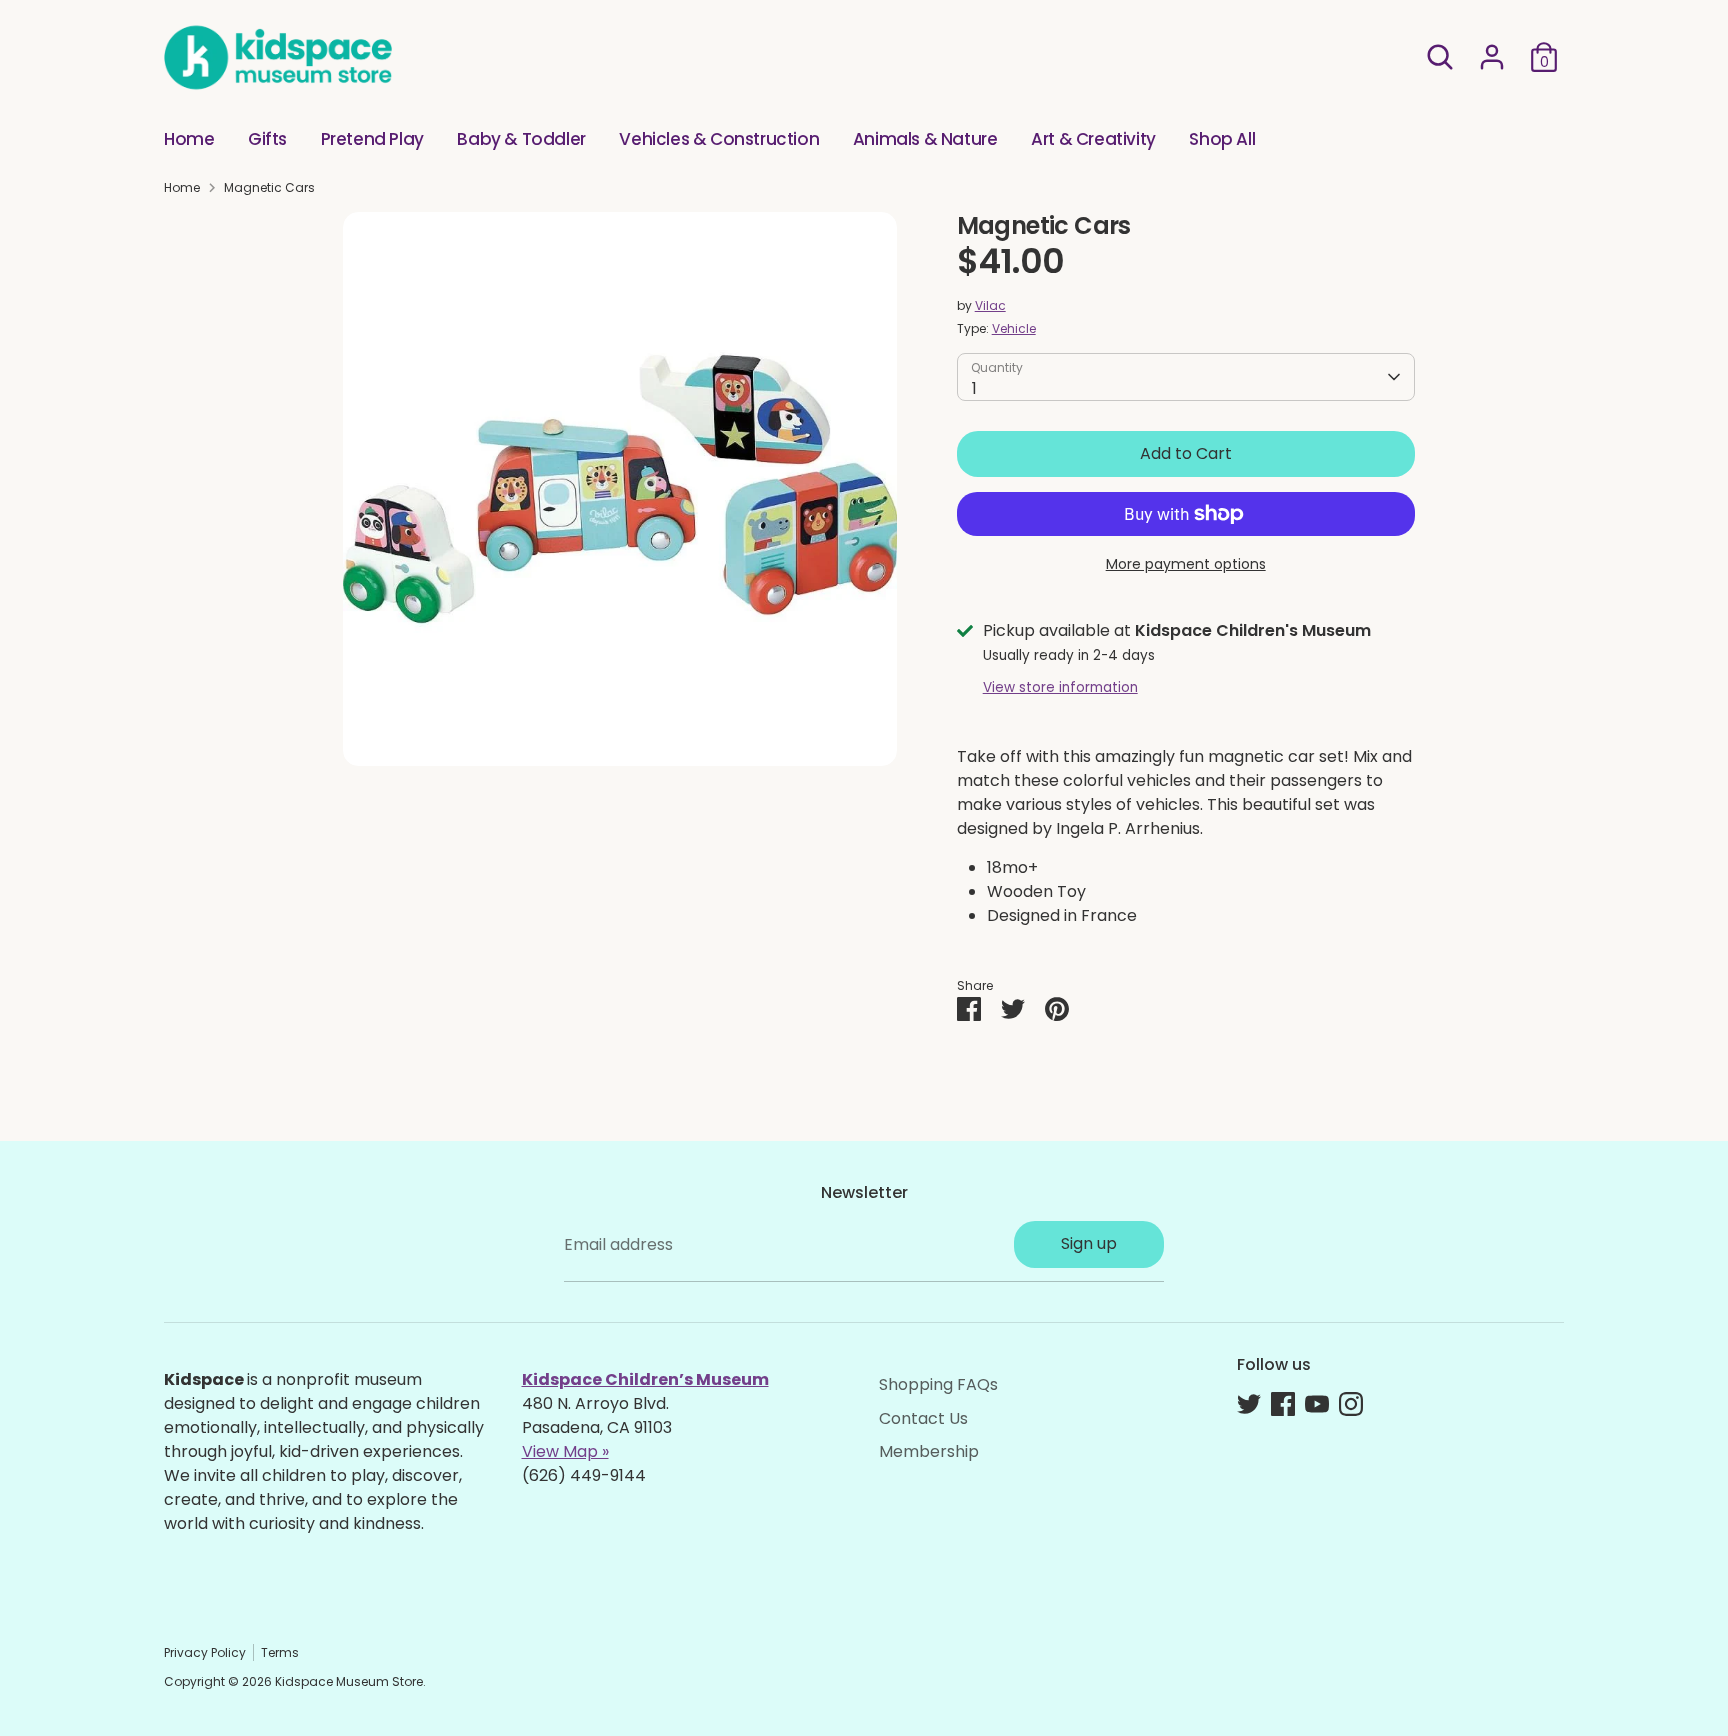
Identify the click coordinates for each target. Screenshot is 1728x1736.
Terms (280, 1652)
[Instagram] (1351, 1404)
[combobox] (1186, 377)
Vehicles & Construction (719, 139)
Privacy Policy (205, 1652)
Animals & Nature (925, 139)
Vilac (990, 305)
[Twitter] (1249, 1404)
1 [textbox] (974, 388)
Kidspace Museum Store (349, 1681)
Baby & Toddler (521, 139)
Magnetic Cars (269, 187)
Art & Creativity (1093, 139)
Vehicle (1014, 328)
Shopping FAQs (938, 1384)
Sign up (1089, 1243)
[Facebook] (1283, 1404)
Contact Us (923, 1418)
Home (189, 139)
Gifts (267, 139)
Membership (929, 1451)
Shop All (1222, 139)
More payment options (1186, 564)
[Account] (1492, 57)
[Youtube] (1317, 1404)
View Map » (565, 1451)
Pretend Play (372, 139)
